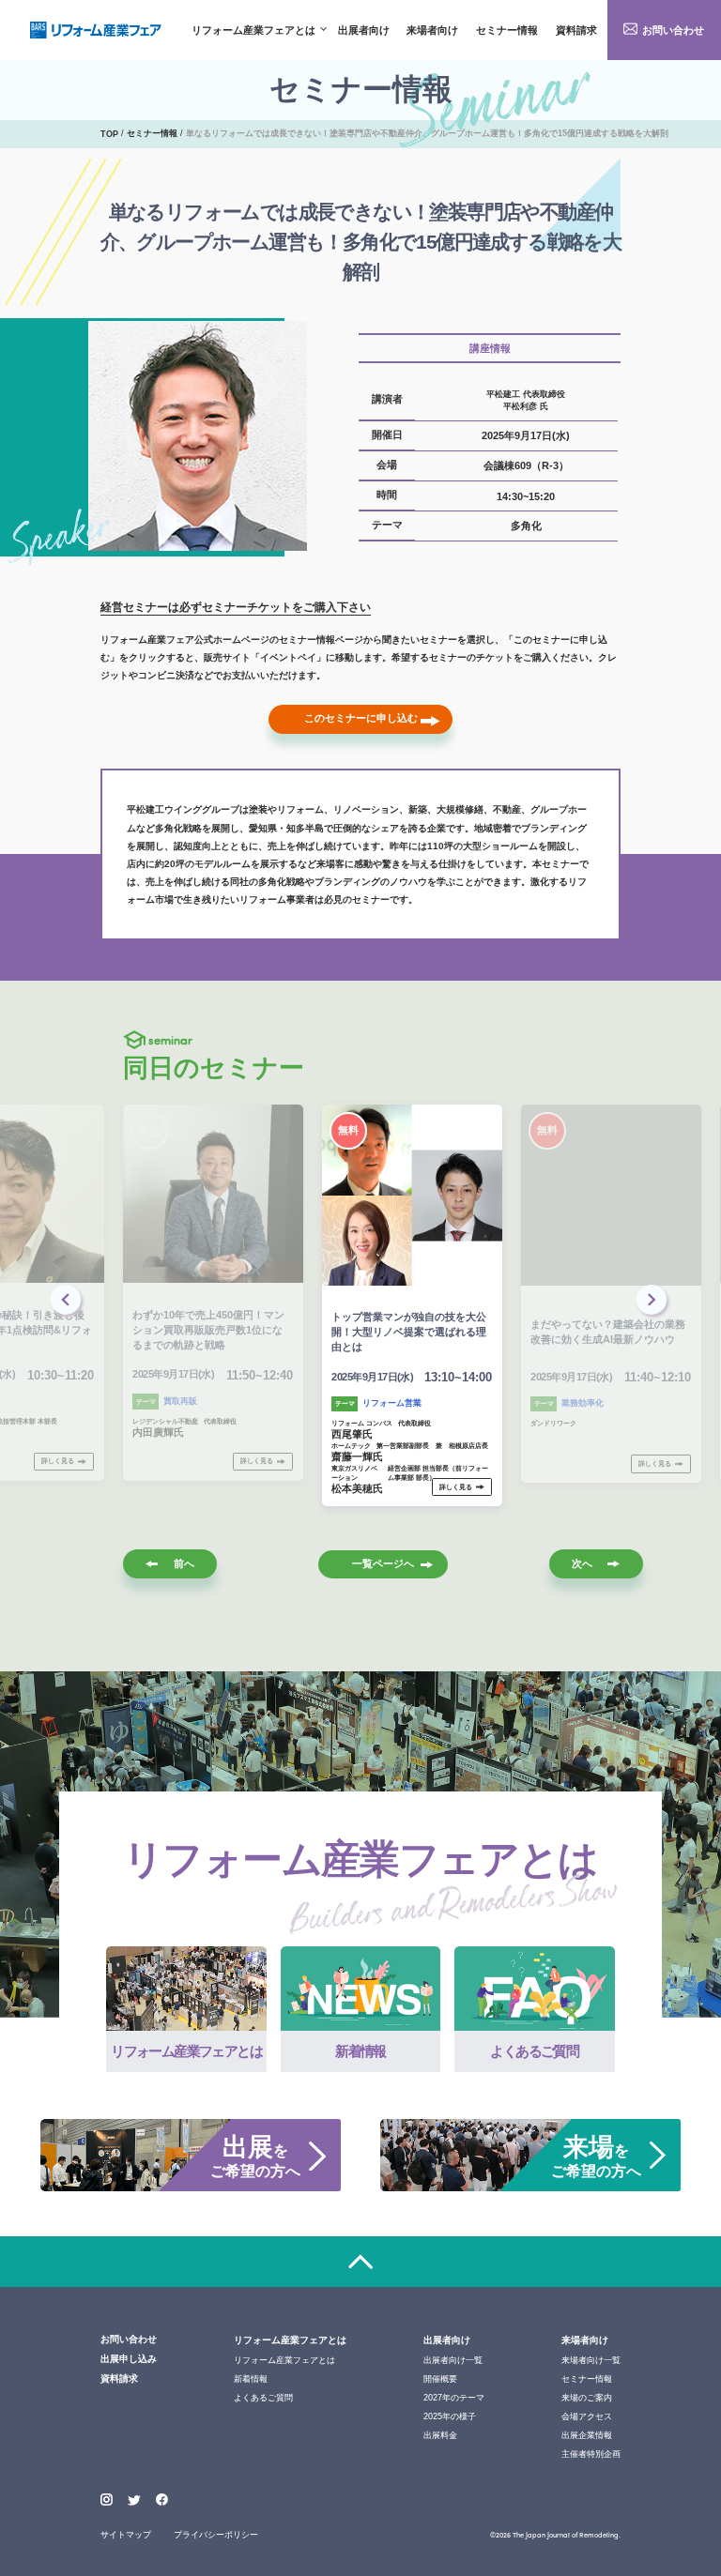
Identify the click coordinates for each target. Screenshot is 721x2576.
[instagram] (107, 2500)
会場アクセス (587, 2416)
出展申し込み (129, 2359)
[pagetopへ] (360, 2261)
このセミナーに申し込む (361, 718)
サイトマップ (126, 2535)
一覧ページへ (383, 1563)
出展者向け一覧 (453, 2360)
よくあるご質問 (263, 2398)
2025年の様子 (450, 2416)
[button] (653, 1302)
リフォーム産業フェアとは (253, 30)
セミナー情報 (507, 30)
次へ (582, 1563)
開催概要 (440, 2379)
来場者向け (432, 30)
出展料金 (440, 2435)
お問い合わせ (673, 30)
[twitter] (134, 2501)
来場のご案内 (587, 2398)
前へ (184, 1563)
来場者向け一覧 (591, 2360)
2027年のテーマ (454, 2398)
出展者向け (364, 30)
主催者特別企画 (591, 2454)
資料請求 (576, 30)
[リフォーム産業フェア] (96, 30)
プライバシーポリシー (216, 2535)
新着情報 (251, 2379)
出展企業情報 (587, 2435)
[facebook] (162, 2500)
